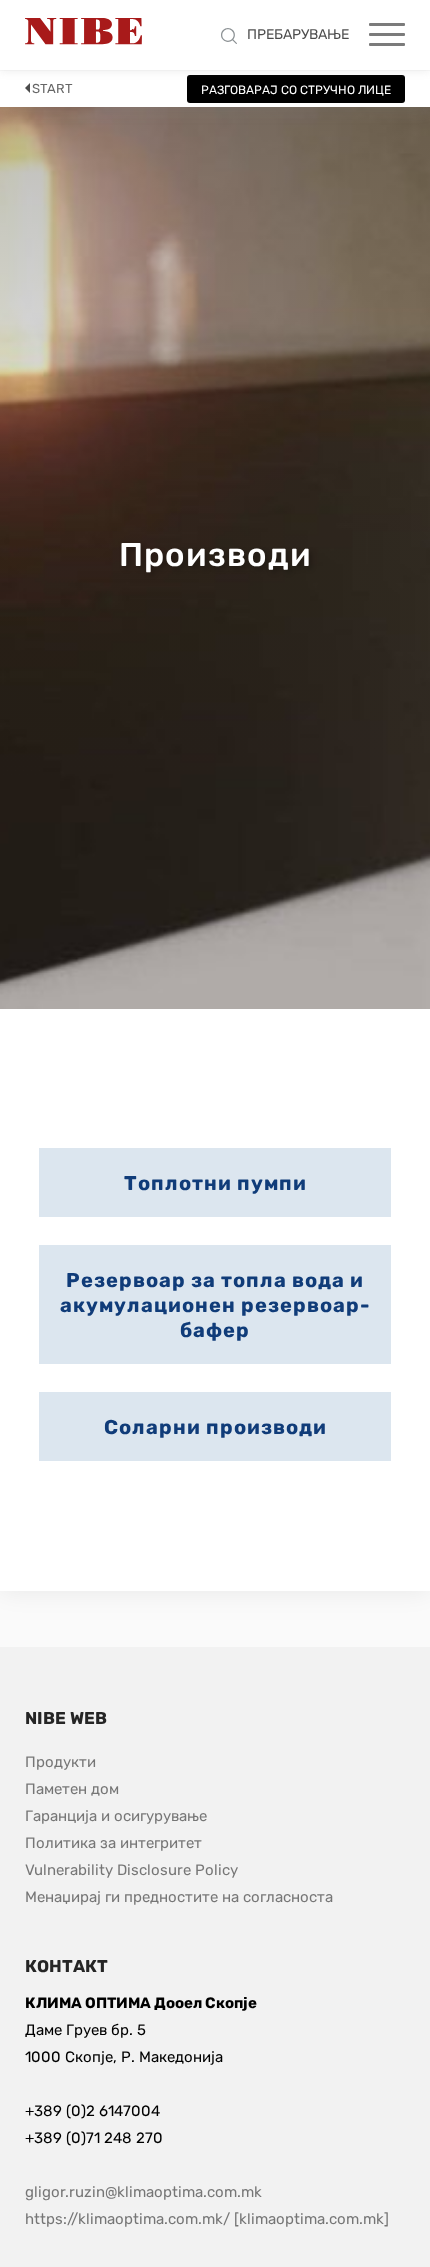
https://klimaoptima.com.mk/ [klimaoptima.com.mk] (207, 2219)
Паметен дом (72, 1789)
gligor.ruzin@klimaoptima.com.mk (143, 2192)
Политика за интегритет (113, 1843)
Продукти (60, 1762)
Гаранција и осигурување (116, 1816)
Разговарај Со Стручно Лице (296, 90)
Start (52, 88)
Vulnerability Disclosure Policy (131, 1869)
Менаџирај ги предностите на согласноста (179, 1897)
